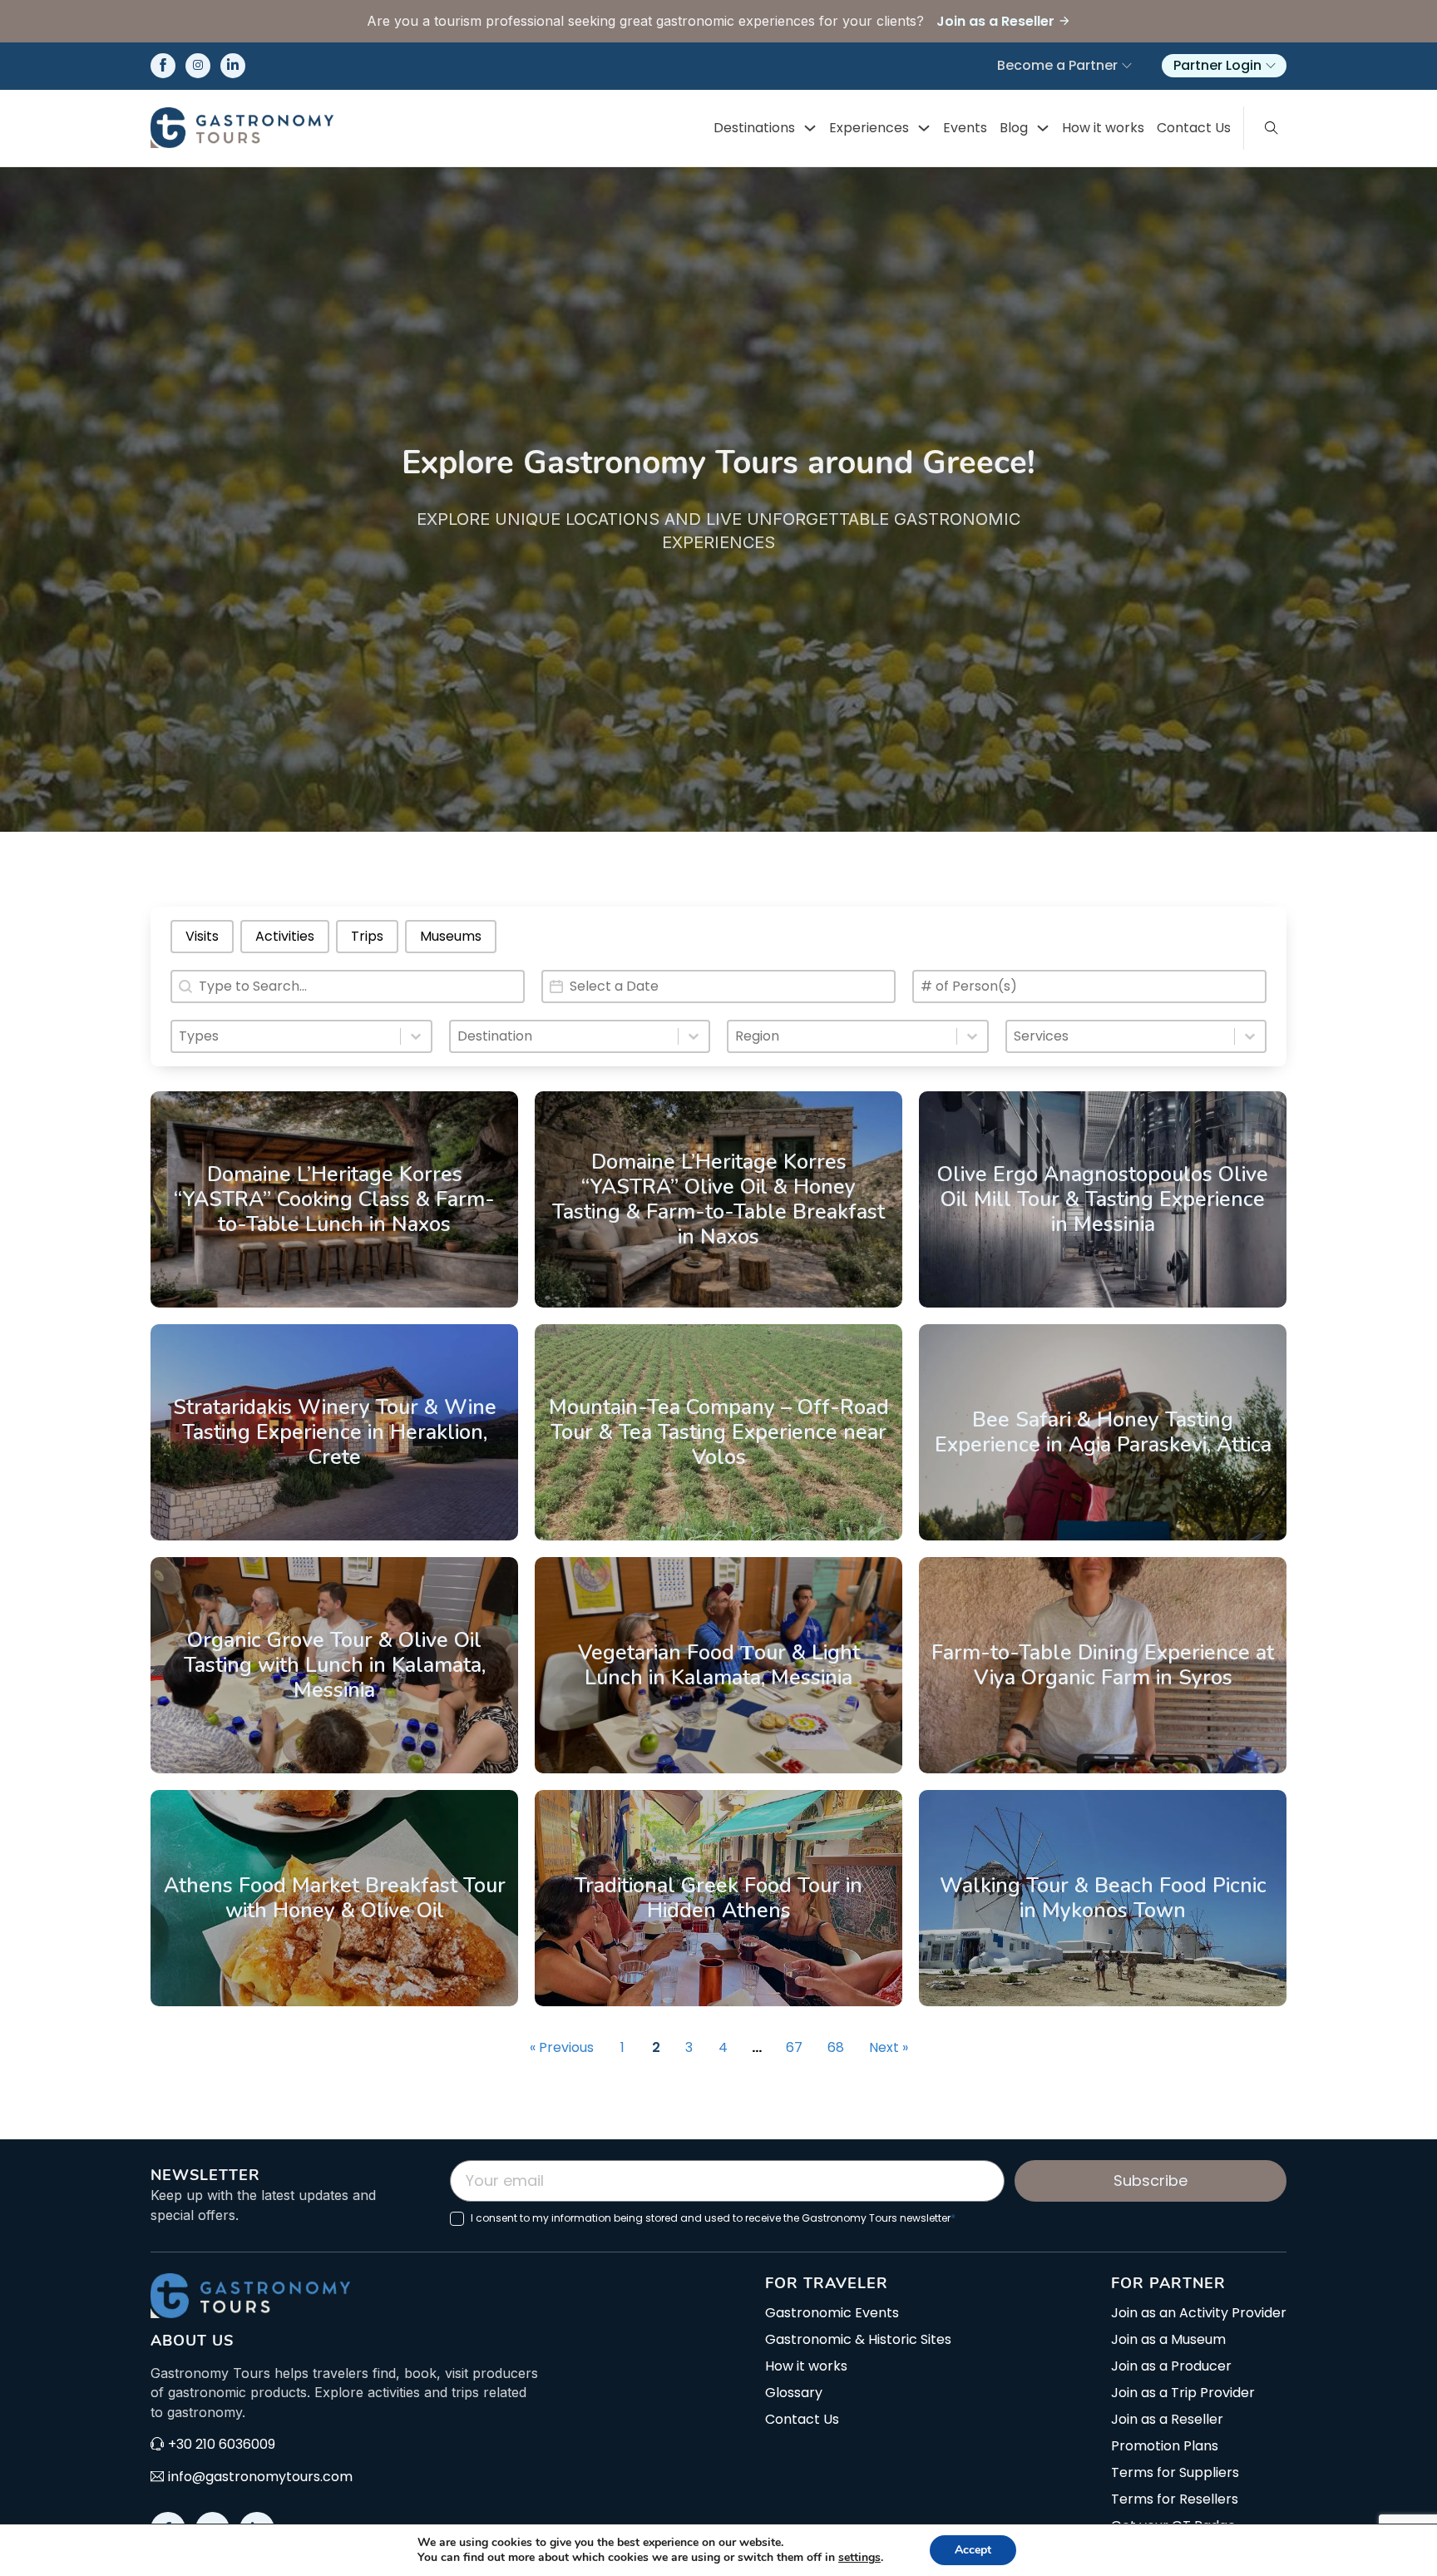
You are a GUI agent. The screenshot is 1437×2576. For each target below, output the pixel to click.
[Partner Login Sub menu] (1271, 66)
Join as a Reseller (1167, 2420)
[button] (202, 937)
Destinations (754, 128)
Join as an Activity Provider (1199, 2313)
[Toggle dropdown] (810, 128)
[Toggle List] (416, 1036)
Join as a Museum (1168, 2340)
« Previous (562, 2047)
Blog (1014, 128)
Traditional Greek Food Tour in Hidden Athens (718, 1898)
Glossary (794, 2393)
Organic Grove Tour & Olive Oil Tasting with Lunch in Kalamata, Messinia (335, 1665)
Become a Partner (1057, 65)
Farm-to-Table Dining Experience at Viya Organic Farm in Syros (1103, 1665)
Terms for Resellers (1175, 2499)
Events (965, 128)
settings (859, 2558)
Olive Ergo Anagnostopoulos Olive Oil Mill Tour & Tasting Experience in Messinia (1103, 1199)
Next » (889, 2047)
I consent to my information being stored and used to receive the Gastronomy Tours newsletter (713, 2218)
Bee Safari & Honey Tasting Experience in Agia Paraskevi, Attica (1103, 1432)
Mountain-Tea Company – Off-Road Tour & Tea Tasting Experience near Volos (719, 1432)
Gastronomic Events (832, 2313)
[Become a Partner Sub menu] (1127, 66)
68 (836, 2047)
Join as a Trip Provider (1183, 2393)
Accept (973, 2550)
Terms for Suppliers (1175, 2473)
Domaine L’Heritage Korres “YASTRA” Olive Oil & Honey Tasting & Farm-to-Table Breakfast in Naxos (718, 1199)
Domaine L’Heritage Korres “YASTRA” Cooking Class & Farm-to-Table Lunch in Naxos (334, 1199)
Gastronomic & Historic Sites (858, 2340)
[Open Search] (1272, 128)
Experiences (869, 128)
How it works (1103, 128)
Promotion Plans (1165, 2446)
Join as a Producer (1171, 2366)
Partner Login (1217, 65)
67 (794, 2047)
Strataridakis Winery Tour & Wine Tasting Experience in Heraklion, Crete (335, 1432)
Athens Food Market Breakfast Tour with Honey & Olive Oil (335, 1898)
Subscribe (1151, 2180)
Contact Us (1194, 128)
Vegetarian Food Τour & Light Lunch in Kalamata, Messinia (719, 1665)
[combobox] (286, 1036)
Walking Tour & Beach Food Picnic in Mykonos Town (1103, 1898)
